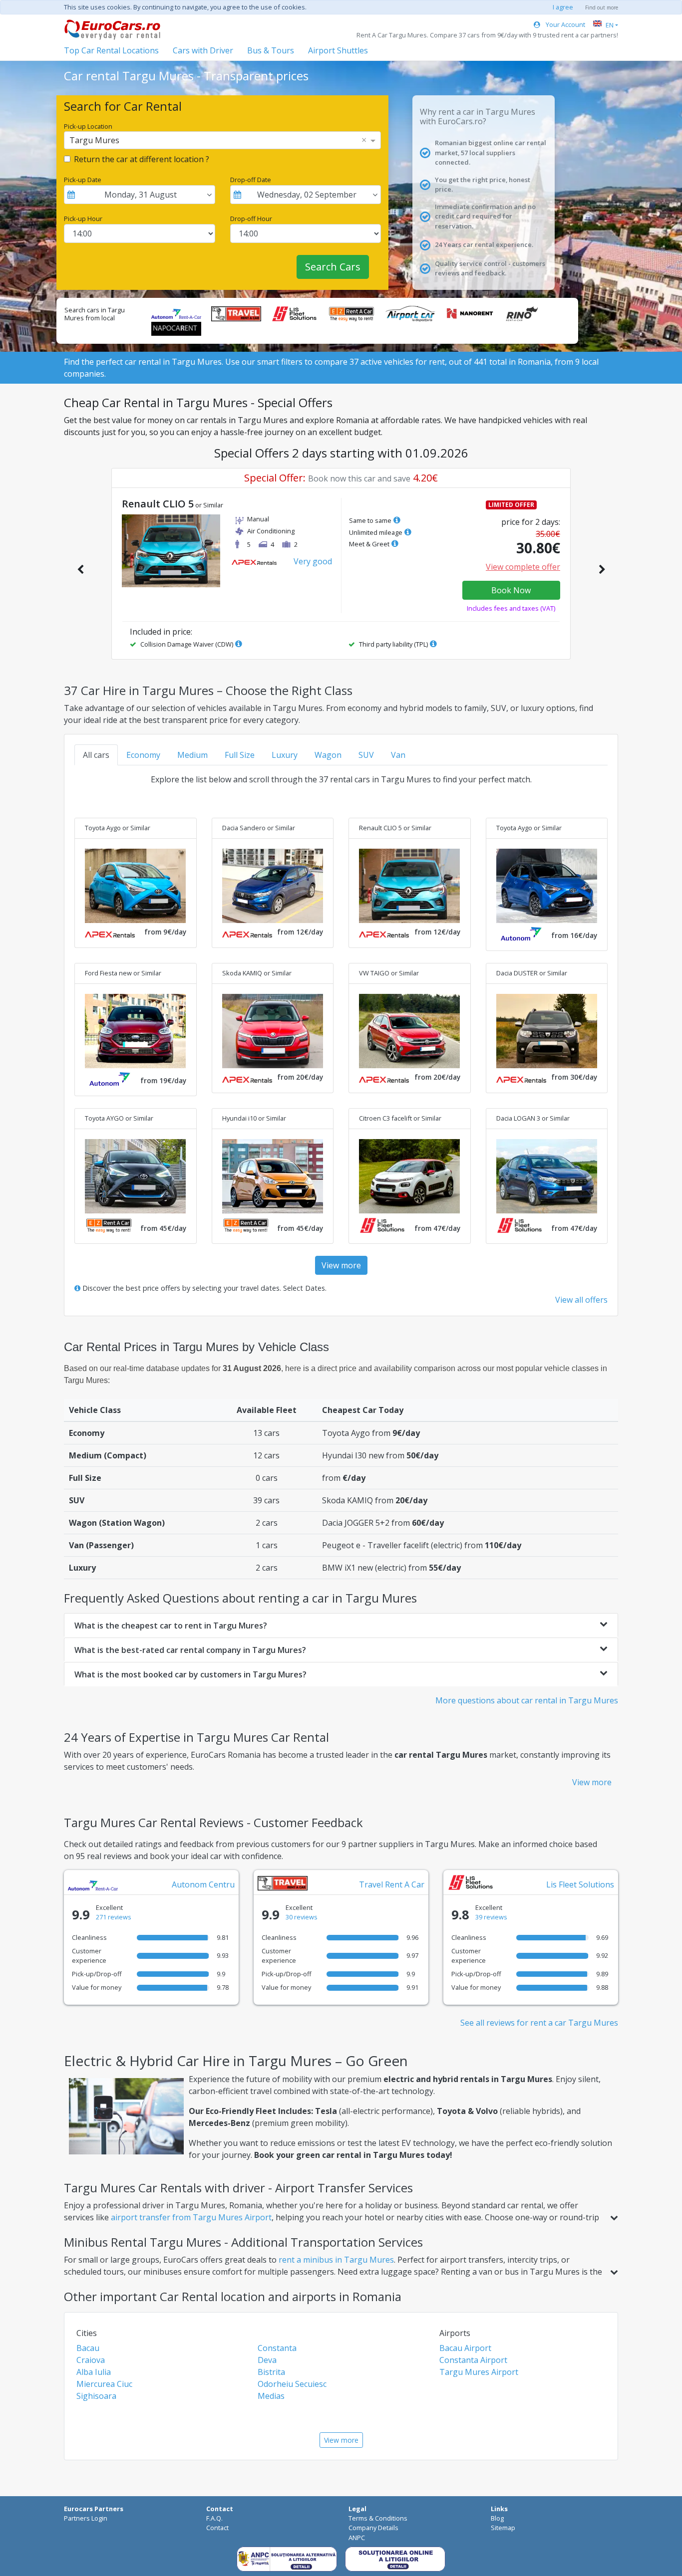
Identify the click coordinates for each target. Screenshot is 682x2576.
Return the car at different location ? (142, 159)
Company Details (373, 2528)
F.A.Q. (214, 2518)
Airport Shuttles (338, 50)
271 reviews (114, 1917)
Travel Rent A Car (392, 1884)
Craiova (91, 2360)
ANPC (357, 2538)
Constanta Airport (473, 2360)
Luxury (285, 755)
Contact (217, 2528)
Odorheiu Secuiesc (292, 2384)
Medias (271, 2396)
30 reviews (302, 1917)
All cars (96, 755)
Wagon (328, 755)
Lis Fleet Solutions (580, 1884)
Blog (497, 2518)
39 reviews (491, 1917)
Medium (192, 755)
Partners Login (86, 2518)
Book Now (511, 590)
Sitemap (503, 2528)
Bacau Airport (465, 2348)
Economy (143, 755)
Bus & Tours (271, 50)
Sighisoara (96, 2396)
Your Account (565, 24)
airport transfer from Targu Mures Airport (191, 2217)
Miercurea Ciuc (104, 2384)
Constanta (277, 2348)
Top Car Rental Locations (111, 50)
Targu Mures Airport (479, 2372)
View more (341, 1265)
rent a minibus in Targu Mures (336, 2260)
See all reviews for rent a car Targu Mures (539, 2023)
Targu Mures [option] (94, 140)
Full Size (240, 755)
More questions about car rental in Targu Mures (527, 1700)
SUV (366, 755)
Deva (267, 2360)
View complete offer (523, 567)
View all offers (581, 1300)
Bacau (88, 2348)
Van (398, 755)
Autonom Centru (203, 1884)
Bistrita (271, 2372)
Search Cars (333, 267)
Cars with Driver (203, 50)
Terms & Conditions (378, 2518)
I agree (563, 7)
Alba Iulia (94, 2372)
